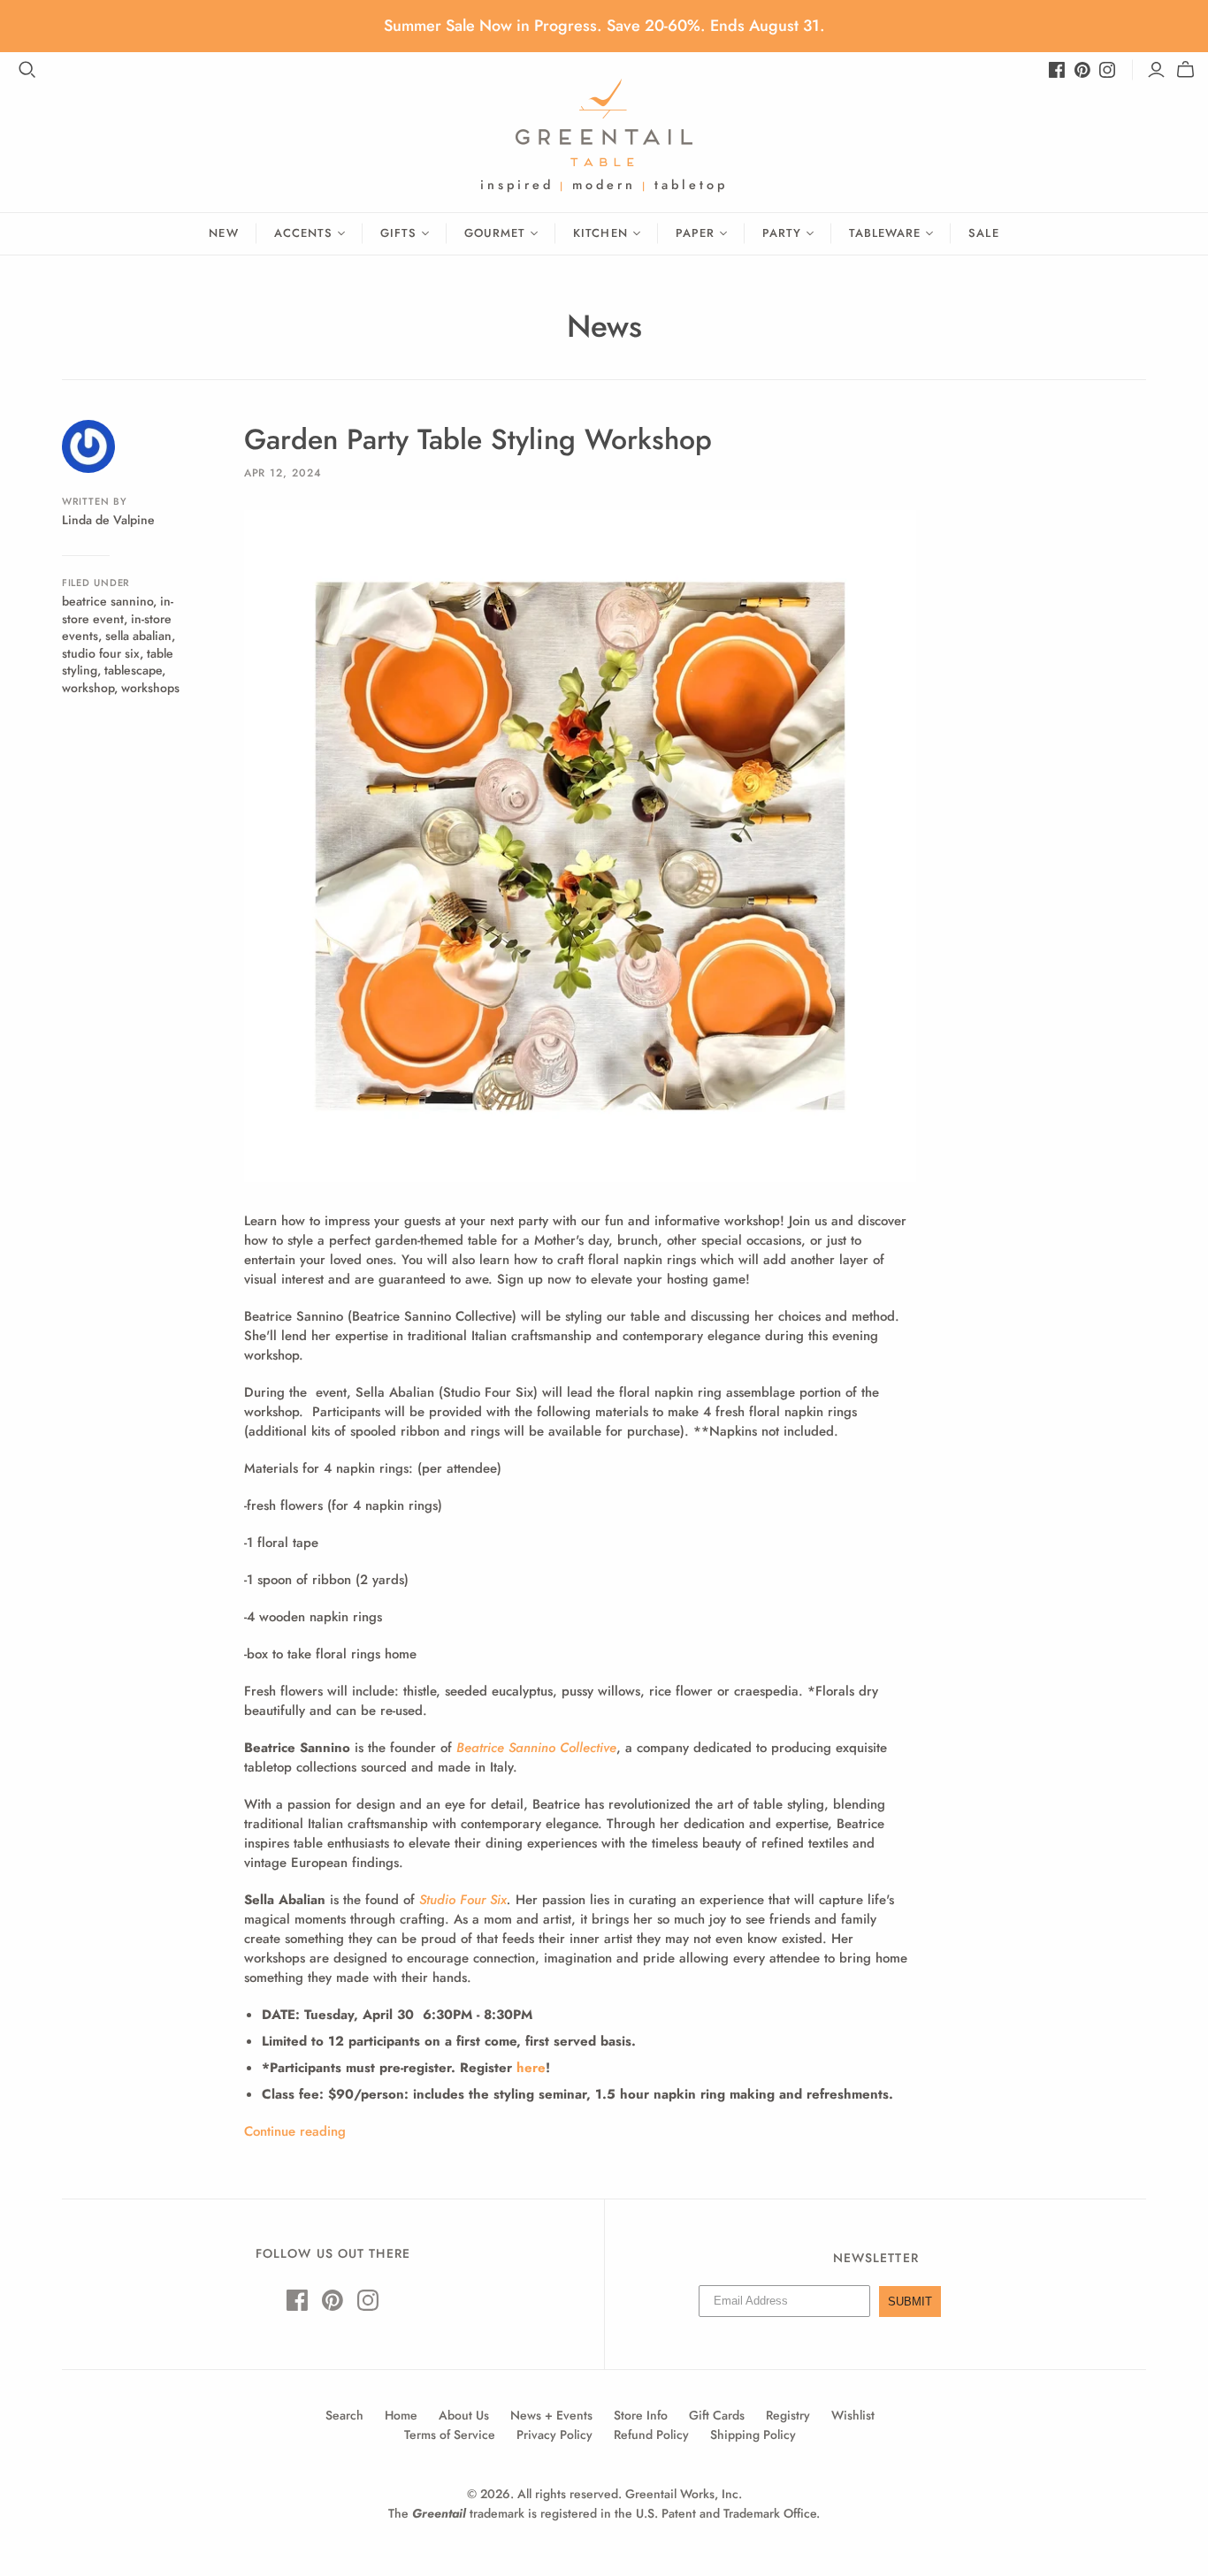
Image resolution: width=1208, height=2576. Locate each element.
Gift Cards (717, 2415)
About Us (464, 2415)
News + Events (551, 2415)
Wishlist (853, 2415)
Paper (695, 233)
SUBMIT (910, 2302)
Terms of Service (450, 2435)
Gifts (398, 233)
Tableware (885, 233)
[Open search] (27, 70)
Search (344, 2415)
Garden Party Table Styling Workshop (478, 439)
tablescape (133, 670)
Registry (788, 2415)
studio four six (101, 653)
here (531, 2068)
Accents (303, 233)
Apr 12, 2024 (283, 473)
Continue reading (295, 2131)
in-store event (118, 610)
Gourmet (495, 233)
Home (401, 2415)
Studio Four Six (463, 1900)
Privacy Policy (554, 2435)
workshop (88, 688)
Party (782, 233)
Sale (983, 233)
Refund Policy (651, 2435)
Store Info (641, 2415)
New (223, 233)
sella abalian (138, 636)
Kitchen (600, 233)
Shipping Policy (753, 2435)
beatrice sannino (107, 601)
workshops (150, 688)
